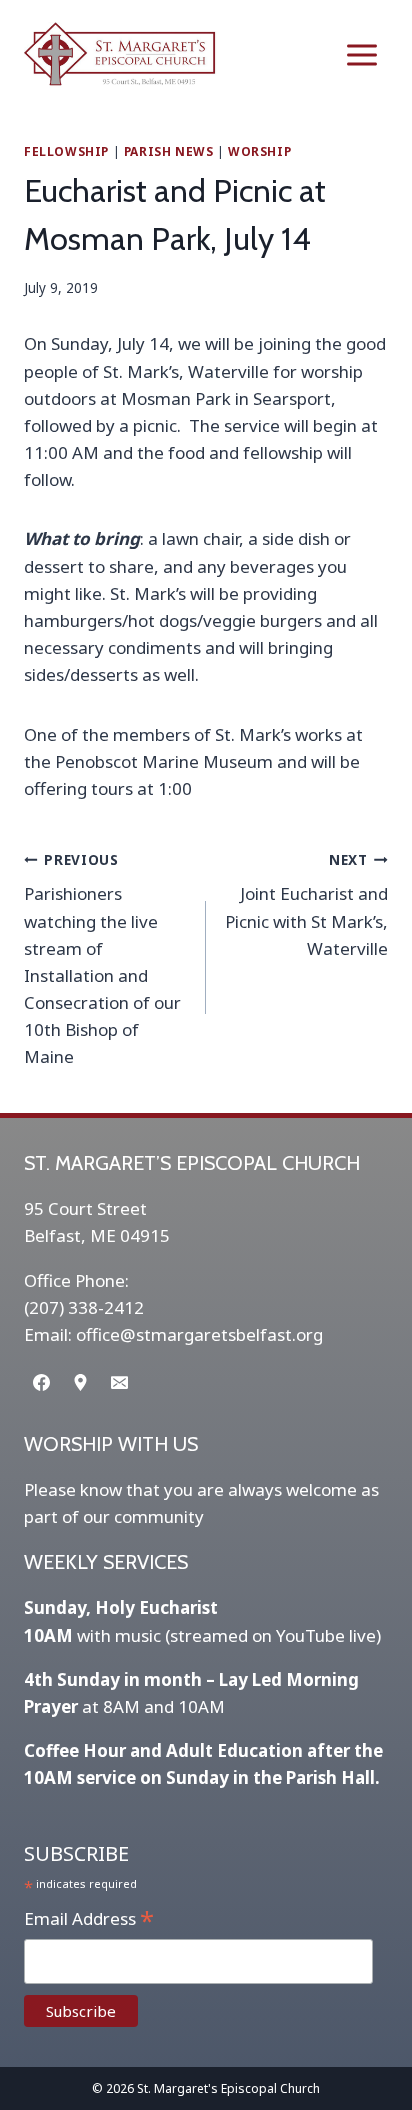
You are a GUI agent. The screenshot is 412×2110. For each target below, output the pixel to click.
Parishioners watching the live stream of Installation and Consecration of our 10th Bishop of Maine (102, 959)
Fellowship (66, 151)
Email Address (89, 1919)
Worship (259, 151)
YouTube (310, 1635)
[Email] (119, 1382)
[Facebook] (41, 1382)
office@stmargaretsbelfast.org (199, 1334)
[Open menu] (361, 54)
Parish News (169, 151)
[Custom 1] (80, 1382)
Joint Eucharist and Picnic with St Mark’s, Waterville (306, 905)
